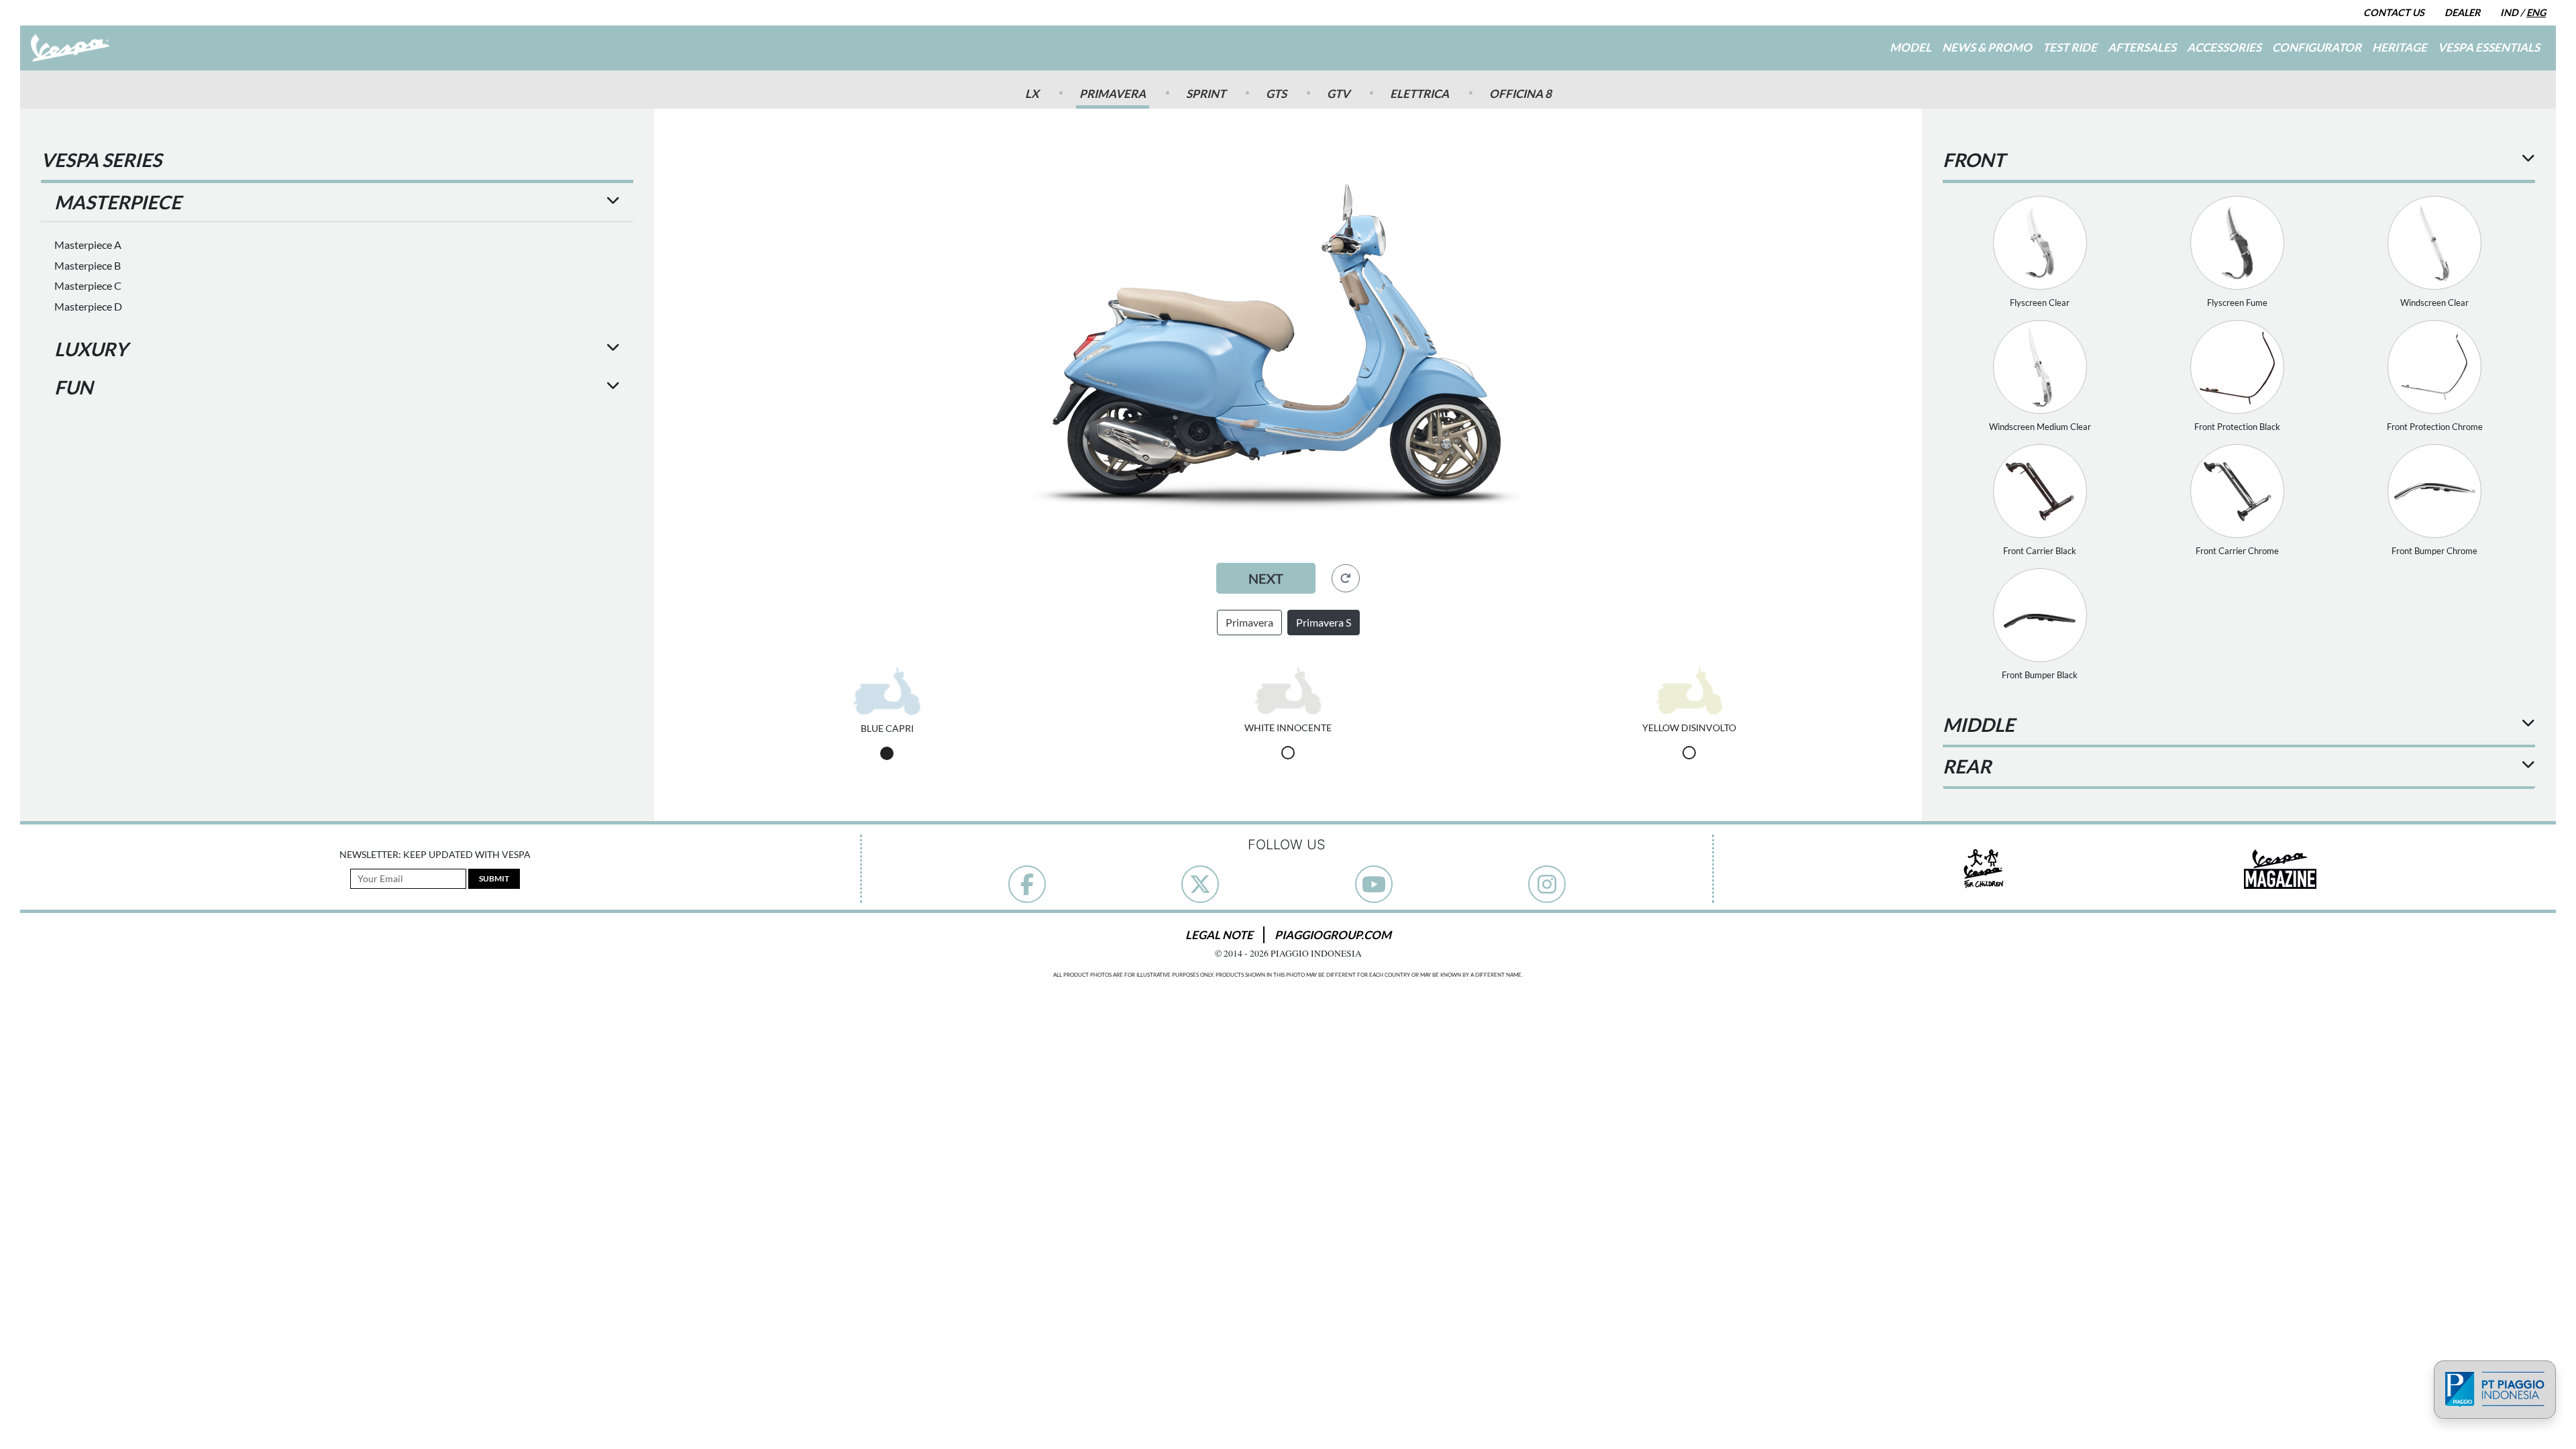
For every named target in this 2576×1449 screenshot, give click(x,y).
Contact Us (2394, 12)
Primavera (1113, 94)
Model (1911, 47)
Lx (1032, 94)
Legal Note (1219, 935)
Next (1266, 578)
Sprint (1206, 94)
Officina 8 (1520, 94)
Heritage (2400, 47)
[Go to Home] (70, 48)
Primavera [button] (1249, 622)
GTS (1276, 94)
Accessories (2224, 47)
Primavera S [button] (1324, 622)
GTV (1338, 94)
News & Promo (1987, 47)
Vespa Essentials (2489, 47)
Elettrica (1419, 94)
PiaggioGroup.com (1333, 935)
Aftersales (2142, 47)
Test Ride (2070, 47)
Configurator (2317, 47)
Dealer (2462, 12)
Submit (494, 878)
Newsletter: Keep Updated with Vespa (435, 855)
